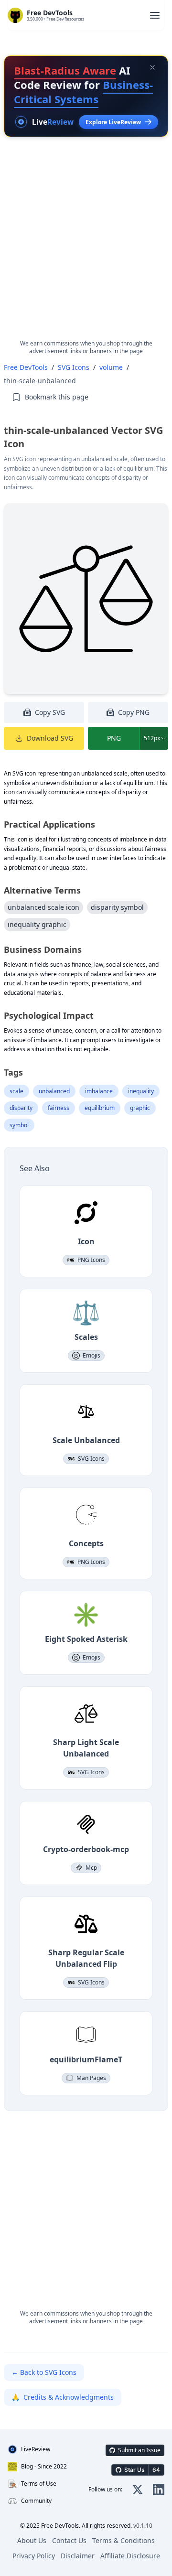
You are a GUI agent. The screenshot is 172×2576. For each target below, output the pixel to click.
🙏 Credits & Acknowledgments (63, 2397)
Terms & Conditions (124, 2540)
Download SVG (50, 738)
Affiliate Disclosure (130, 2556)
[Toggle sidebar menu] (155, 15)
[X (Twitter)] (138, 2490)
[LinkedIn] (159, 2490)
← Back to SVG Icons (44, 2372)
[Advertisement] (86, 246)
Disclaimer (78, 2556)
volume (111, 367)
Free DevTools (26, 367)
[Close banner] (152, 67)
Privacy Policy (34, 2556)
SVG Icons (74, 367)
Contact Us (69, 2540)
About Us (32, 2540)
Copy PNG (134, 712)
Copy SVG (50, 712)
